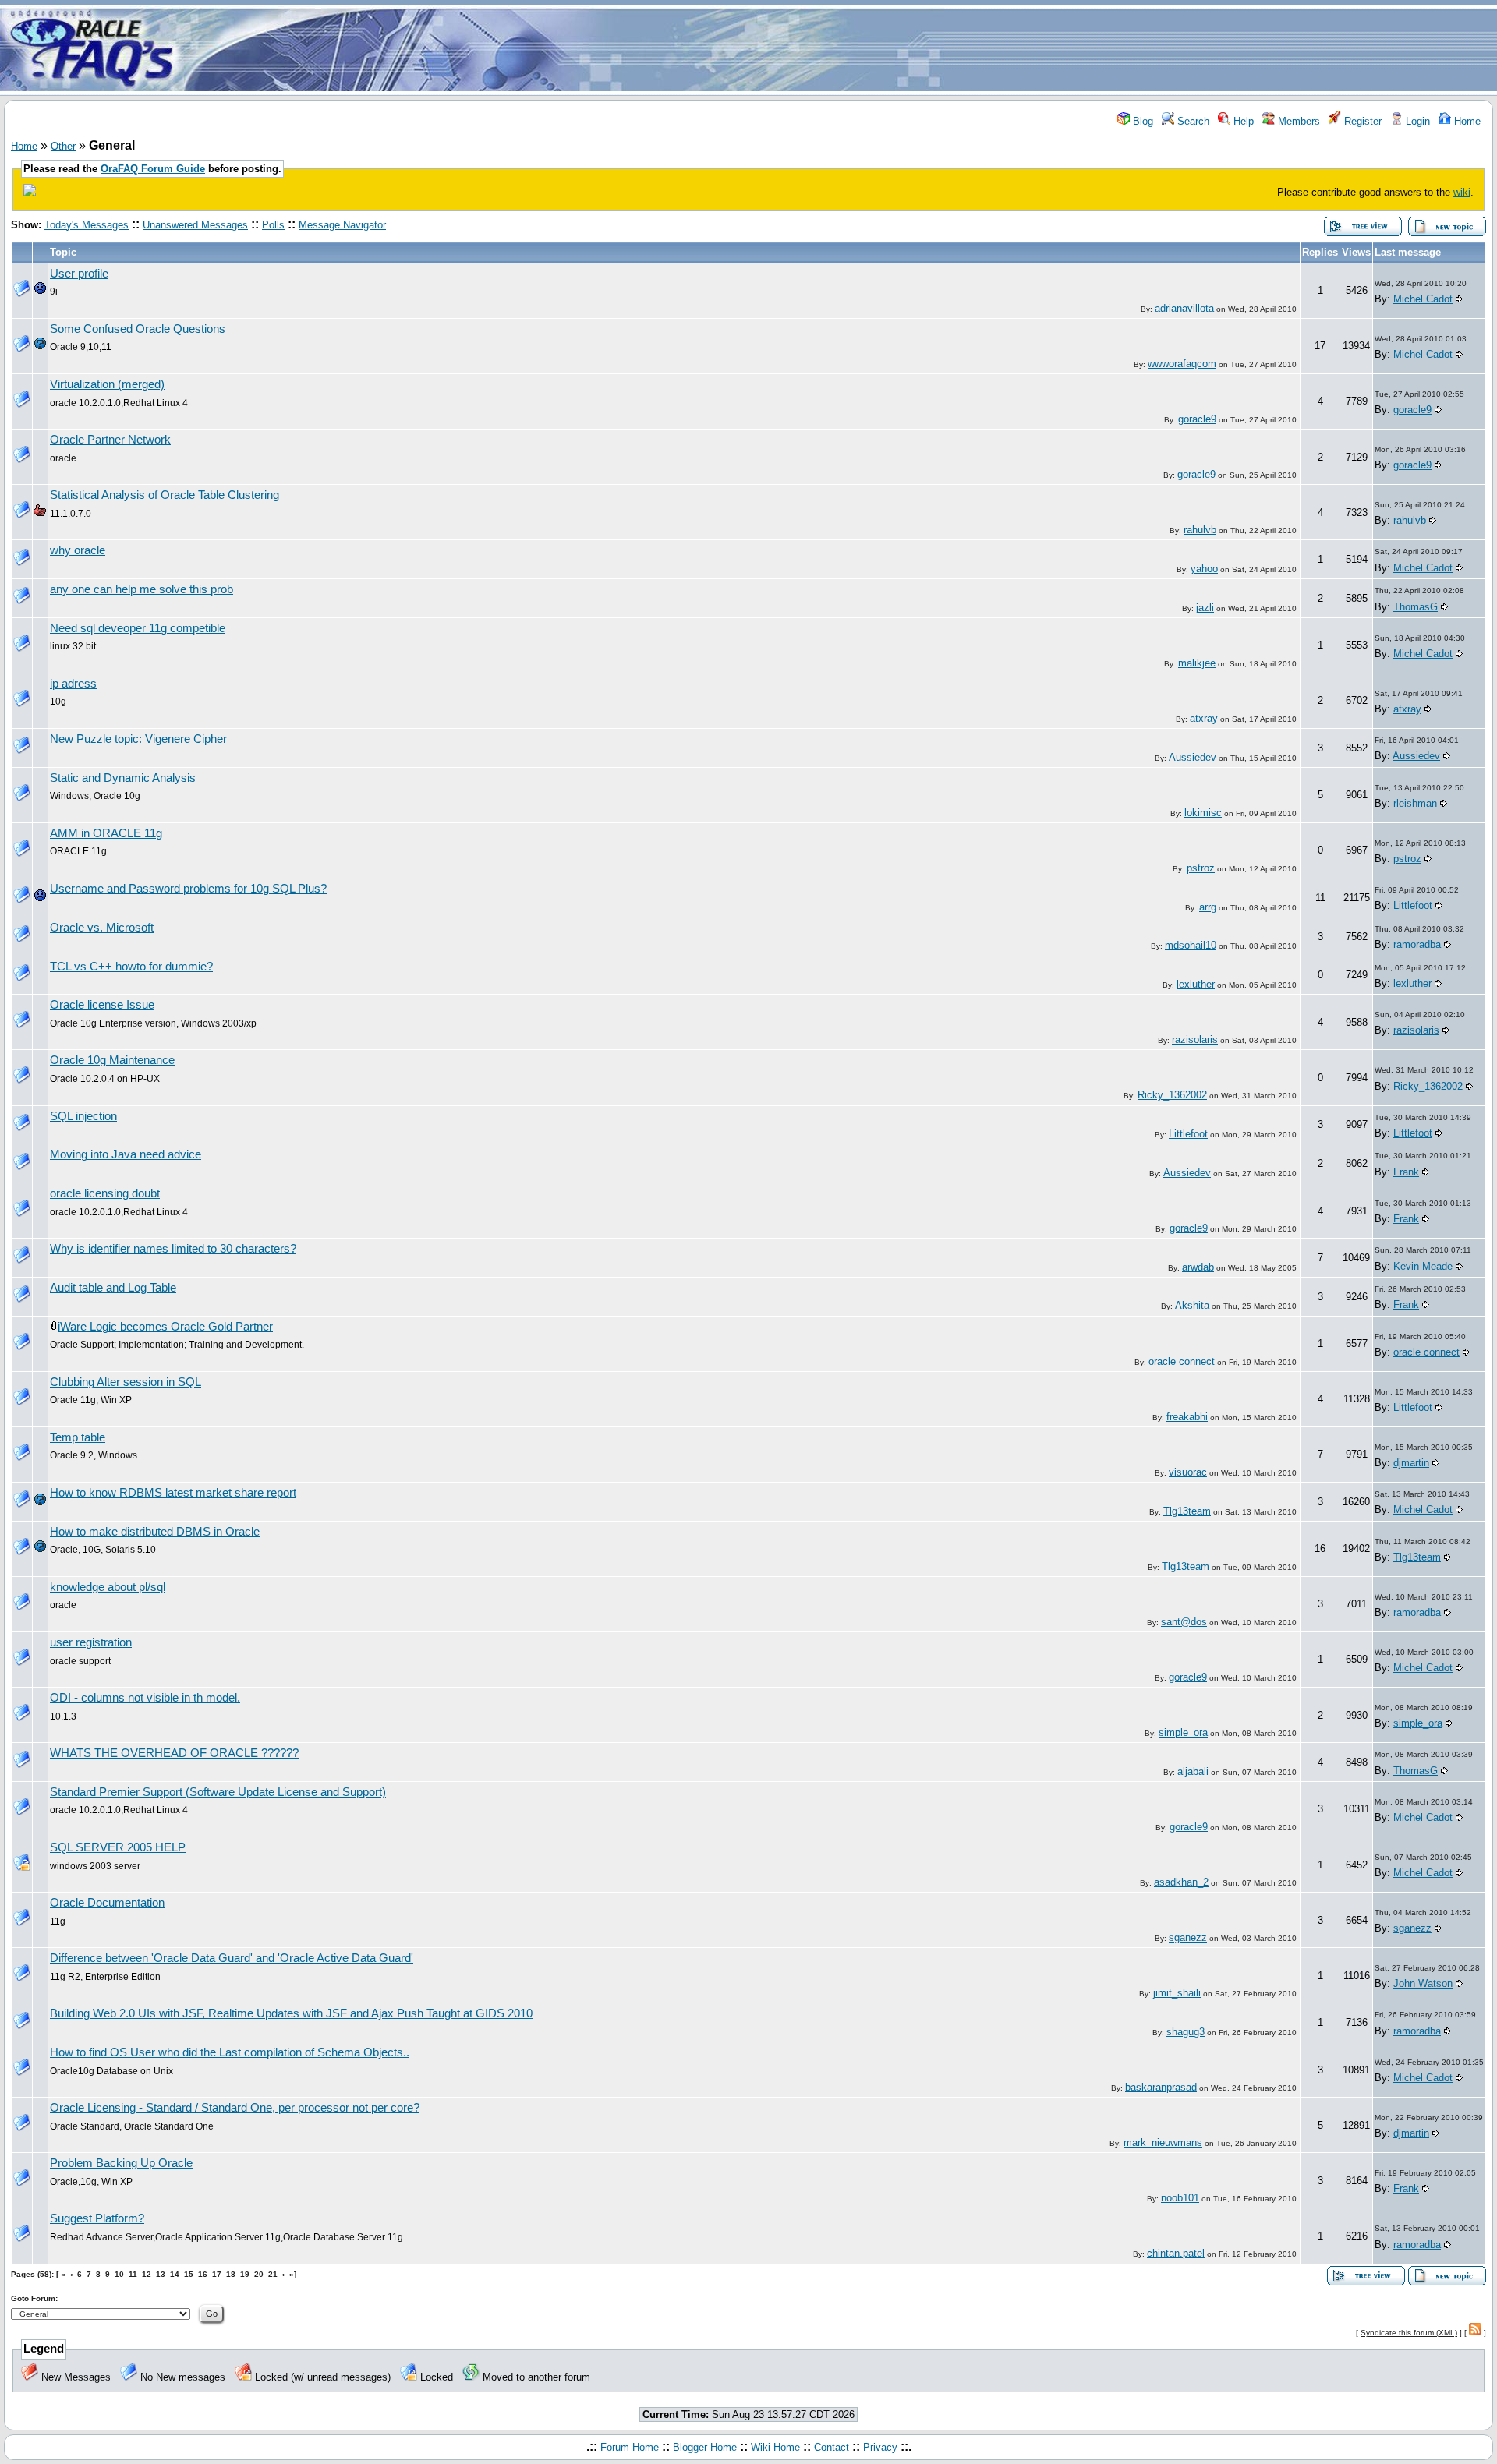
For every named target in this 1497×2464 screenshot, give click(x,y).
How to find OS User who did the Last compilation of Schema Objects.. (230, 2052)
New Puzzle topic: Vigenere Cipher (138, 739)
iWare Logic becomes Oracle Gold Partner (165, 1327)
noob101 (1180, 2198)
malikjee (1197, 663)
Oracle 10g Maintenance (112, 1060)
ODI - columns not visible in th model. (145, 1698)
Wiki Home (775, 2447)
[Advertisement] (841, 49)
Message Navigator (342, 225)
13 (161, 2274)
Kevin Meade (1423, 1266)
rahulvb (1200, 530)
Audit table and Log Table (113, 1288)
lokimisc (1203, 813)
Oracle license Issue (102, 1005)
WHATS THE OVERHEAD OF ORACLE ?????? (174, 1753)
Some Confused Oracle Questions (138, 329)
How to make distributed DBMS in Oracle (155, 1532)
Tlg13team (1187, 1511)
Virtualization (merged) (107, 384)
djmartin (1411, 1463)
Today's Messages (87, 225)
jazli (1205, 608)
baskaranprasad (1161, 2087)
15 (189, 2274)
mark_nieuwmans (1163, 2142)
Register (1361, 121)
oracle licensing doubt (105, 1193)
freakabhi (1187, 1417)
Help (1242, 121)
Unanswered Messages (195, 225)
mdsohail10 (1191, 945)
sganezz (1188, 1937)
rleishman (1415, 803)
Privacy (880, 2447)
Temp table (78, 1437)
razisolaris (1195, 1039)
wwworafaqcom (1182, 364)
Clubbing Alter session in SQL (126, 1382)
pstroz (1201, 868)
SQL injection (83, 1116)
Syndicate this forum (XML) (1409, 2333)
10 (119, 2274)
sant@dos (1184, 1622)
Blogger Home (705, 2447)
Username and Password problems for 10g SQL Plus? (188, 889)
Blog (1141, 121)
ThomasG (1416, 607)
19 (245, 2274)
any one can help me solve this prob (142, 589)
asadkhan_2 (1181, 1882)
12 (147, 2274)
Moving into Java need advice (126, 1154)
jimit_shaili (1177, 1993)
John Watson (1423, 1983)
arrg (1208, 907)
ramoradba (1417, 944)
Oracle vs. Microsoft (102, 928)
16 (203, 2274)
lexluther (1196, 984)
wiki (1462, 192)
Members (1297, 121)
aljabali (1193, 1771)
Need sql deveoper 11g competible (138, 628)
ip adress (73, 684)
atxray (1204, 718)
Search (1192, 121)
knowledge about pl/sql (108, 1587)
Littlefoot (1413, 905)
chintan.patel (1176, 2253)
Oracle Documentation (107, 1903)
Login (1416, 121)
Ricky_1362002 (1172, 1095)
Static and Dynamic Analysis (123, 778)
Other (63, 146)
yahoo (1204, 569)
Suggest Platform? (97, 2218)
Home (1466, 121)
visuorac (1188, 1472)
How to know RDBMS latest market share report (173, 1493)
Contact (832, 2447)
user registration (91, 1642)
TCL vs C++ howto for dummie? (131, 967)
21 (273, 2274)
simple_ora (1183, 1732)
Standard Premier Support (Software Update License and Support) (218, 1792)
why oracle (78, 550)
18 (231, 2274)
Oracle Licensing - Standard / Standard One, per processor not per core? (235, 2108)
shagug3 (1186, 2032)
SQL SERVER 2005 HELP (118, 1847)
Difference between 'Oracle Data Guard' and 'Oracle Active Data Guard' (232, 1958)
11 (133, 2274)
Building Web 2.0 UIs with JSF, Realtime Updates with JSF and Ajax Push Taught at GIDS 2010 (291, 2013)
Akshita (1192, 1305)
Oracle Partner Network (110, 440)
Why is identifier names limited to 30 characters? (173, 1249)
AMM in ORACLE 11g (106, 833)
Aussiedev (1193, 757)
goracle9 (1197, 419)
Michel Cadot (1423, 299)
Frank (1406, 1172)
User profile (79, 274)
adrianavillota (1184, 308)
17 (217, 2274)
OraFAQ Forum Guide (153, 169)
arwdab (1198, 1267)
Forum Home (630, 2447)
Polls (273, 225)
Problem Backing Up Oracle (121, 2163)
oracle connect (1182, 1361)
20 (259, 2274)
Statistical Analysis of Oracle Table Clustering (165, 495)
